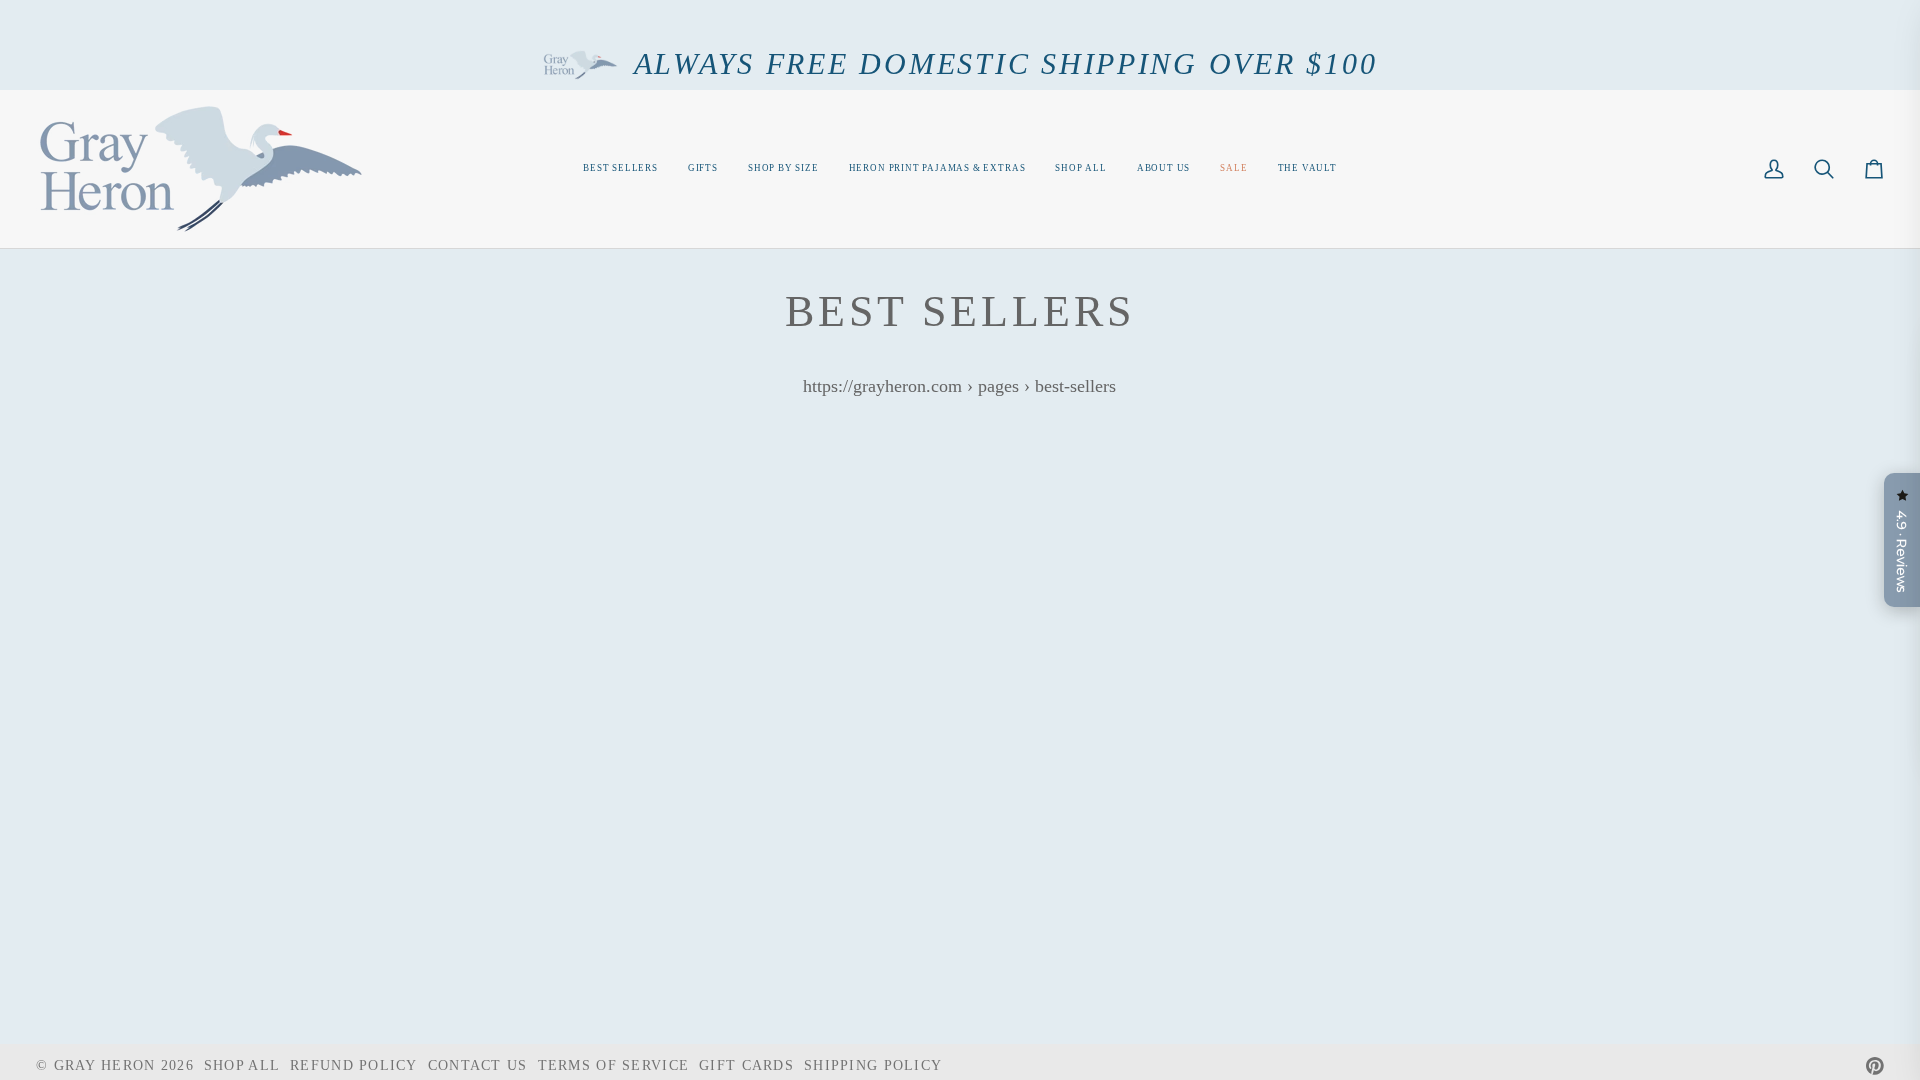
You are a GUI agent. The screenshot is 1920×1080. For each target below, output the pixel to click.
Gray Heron (107, 1065)
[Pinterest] (1875, 1066)
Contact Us (478, 1065)
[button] (783, 169)
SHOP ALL (242, 1065)
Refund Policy (354, 1065)
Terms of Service (614, 1065)
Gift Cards (746, 1065)
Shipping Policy (873, 1065)
